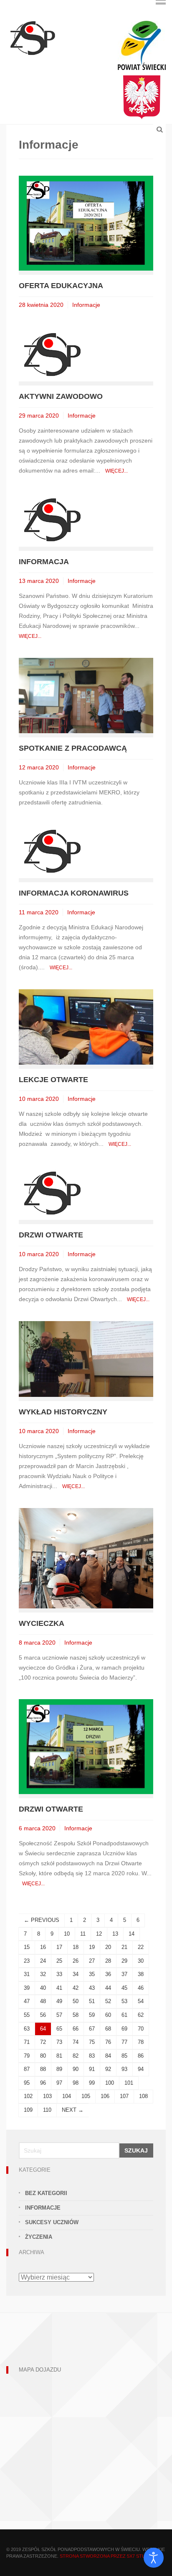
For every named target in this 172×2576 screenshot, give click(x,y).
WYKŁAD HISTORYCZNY (63, 1412)
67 (92, 2029)
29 (124, 1961)
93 (124, 2069)
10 (67, 1934)
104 (67, 2096)
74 (76, 2042)
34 (76, 1974)
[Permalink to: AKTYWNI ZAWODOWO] (52, 354)
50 (76, 2001)
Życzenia (39, 2237)
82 (76, 2056)
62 (141, 2015)
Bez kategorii (46, 2193)
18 (76, 1947)
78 (141, 2042)
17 (59, 1947)
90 (76, 2069)
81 (59, 2056)
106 (105, 2096)
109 (28, 2110)
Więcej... (116, 471)
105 (86, 2096)
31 (27, 1974)
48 (43, 2001)
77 (124, 2042)
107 (124, 2096)
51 (92, 2001)
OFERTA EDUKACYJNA (61, 286)
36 (108, 1974)
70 (141, 2029)
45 (124, 1988)
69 (124, 2029)
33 (59, 1974)
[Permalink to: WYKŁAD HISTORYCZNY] (86, 1358)
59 (92, 2015)
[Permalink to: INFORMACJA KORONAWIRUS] (52, 850)
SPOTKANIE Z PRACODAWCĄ (73, 748)
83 (92, 2056)
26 (76, 1961)
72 (43, 2042)
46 (141, 1988)
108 (143, 2096)
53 (124, 2001)
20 (108, 1947)
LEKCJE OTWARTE (53, 1080)
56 (43, 2015)
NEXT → (73, 2110)
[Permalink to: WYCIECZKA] (86, 1558)
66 (76, 2029)
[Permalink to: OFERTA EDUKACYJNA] (86, 223)
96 (43, 2083)
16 (43, 1947)
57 (59, 2015)
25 (59, 1961)
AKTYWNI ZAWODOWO (61, 396)
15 (27, 1947)
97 (59, 2083)
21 (124, 1947)
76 (108, 2042)
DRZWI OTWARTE (51, 1235)
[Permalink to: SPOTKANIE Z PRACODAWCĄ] (86, 695)
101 (129, 2083)
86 (141, 2056)
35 (92, 1974)
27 (92, 1961)
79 (27, 2056)
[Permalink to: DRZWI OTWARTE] (52, 1193)
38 (141, 1974)
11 (83, 1934)
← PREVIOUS (42, 1920)
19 (92, 1947)
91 (92, 2069)
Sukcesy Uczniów (52, 2222)
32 (43, 1974)
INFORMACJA (44, 562)
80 (43, 2056)
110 (47, 2110)
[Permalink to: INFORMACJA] (52, 519)
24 (43, 1961)
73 (59, 2042)
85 (124, 2056)
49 (59, 2001)
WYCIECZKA (42, 1623)
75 (92, 2042)
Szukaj (136, 2150)
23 (27, 1961)
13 (115, 1934)
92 (108, 2069)
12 (99, 1934)
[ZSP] (33, 37)
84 (108, 2056)
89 (59, 2069)
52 (108, 2001)
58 (76, 2015)
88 (43, 2069)
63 (27, 2029)
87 (27, 2069)
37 (124, 1974)
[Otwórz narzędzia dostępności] (154, 2558)
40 (43, 1988)
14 (132, 1934)
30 (141, 1961)
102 (28, 2096)
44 (108, 1988)
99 (92, 2083)
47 (27, 2001)
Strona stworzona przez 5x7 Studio (107, 2556)
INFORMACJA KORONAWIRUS (74, 893)
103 (47, 2096)
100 (110, 2083)
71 (27, 2042)
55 (27, 2015)
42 (76, 1988)
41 (59, 1988)
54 (141, 2001)
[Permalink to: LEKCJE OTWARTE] (86, 1027)
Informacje (86, 305)
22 (141, 1947)
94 (141, 2069)
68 (108, 2029)
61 (124, 2015)
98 (76, 2083)
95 (27, 2083)
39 (27, 1988)
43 (92, 1988)
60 (108, 2015)
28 (108, 1961)
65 (59, 2029)
